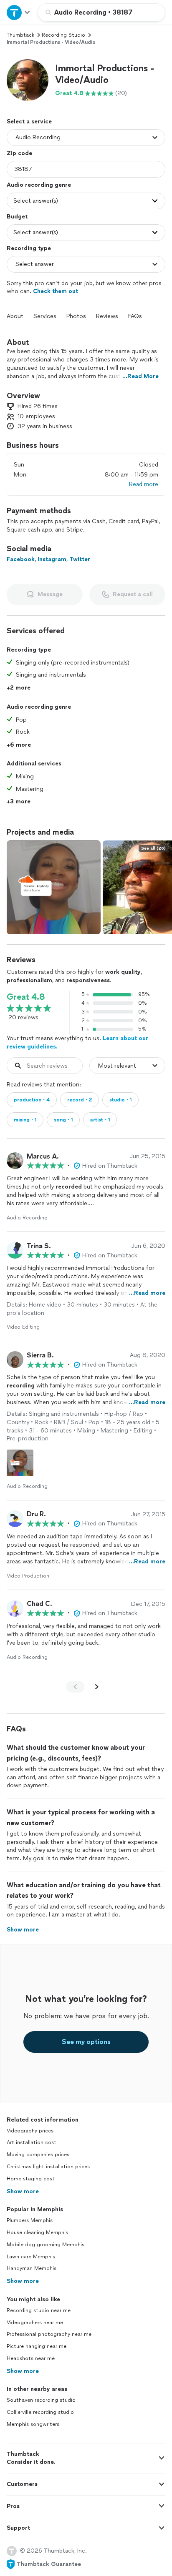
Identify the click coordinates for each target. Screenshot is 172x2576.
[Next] (97, 1687)
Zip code (19, 153)
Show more (23, 2191)
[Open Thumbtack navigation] (19, 12)
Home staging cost (31, 2179)
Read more (144, 484)
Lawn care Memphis (31, 2257)
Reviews (107, 316)
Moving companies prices (38, 2155)
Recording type (29, 248)
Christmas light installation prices (48, 2167)
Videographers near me (35, 2323)
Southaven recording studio (41, 2400)
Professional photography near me (49, 2334)
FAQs (135, 316)
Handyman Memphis (32, 2268)
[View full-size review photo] (20, 1463)
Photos (76, 316)
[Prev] (75, 1687)
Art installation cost (32, 2142)
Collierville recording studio (40, 2412)
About (15, 316)
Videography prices (30, 2131)
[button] (28, 80)
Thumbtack (20, 35)
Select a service (29, 122)
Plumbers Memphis (30, 2220)
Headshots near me (31, 2358)
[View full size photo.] (54, 887)
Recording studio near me (39, 2310)
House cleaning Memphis (37, 2232)
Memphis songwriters (33, 2424)
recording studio (63, 35)
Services (45, 316)
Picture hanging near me (37, 2346)
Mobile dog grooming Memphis (46, 2245)
